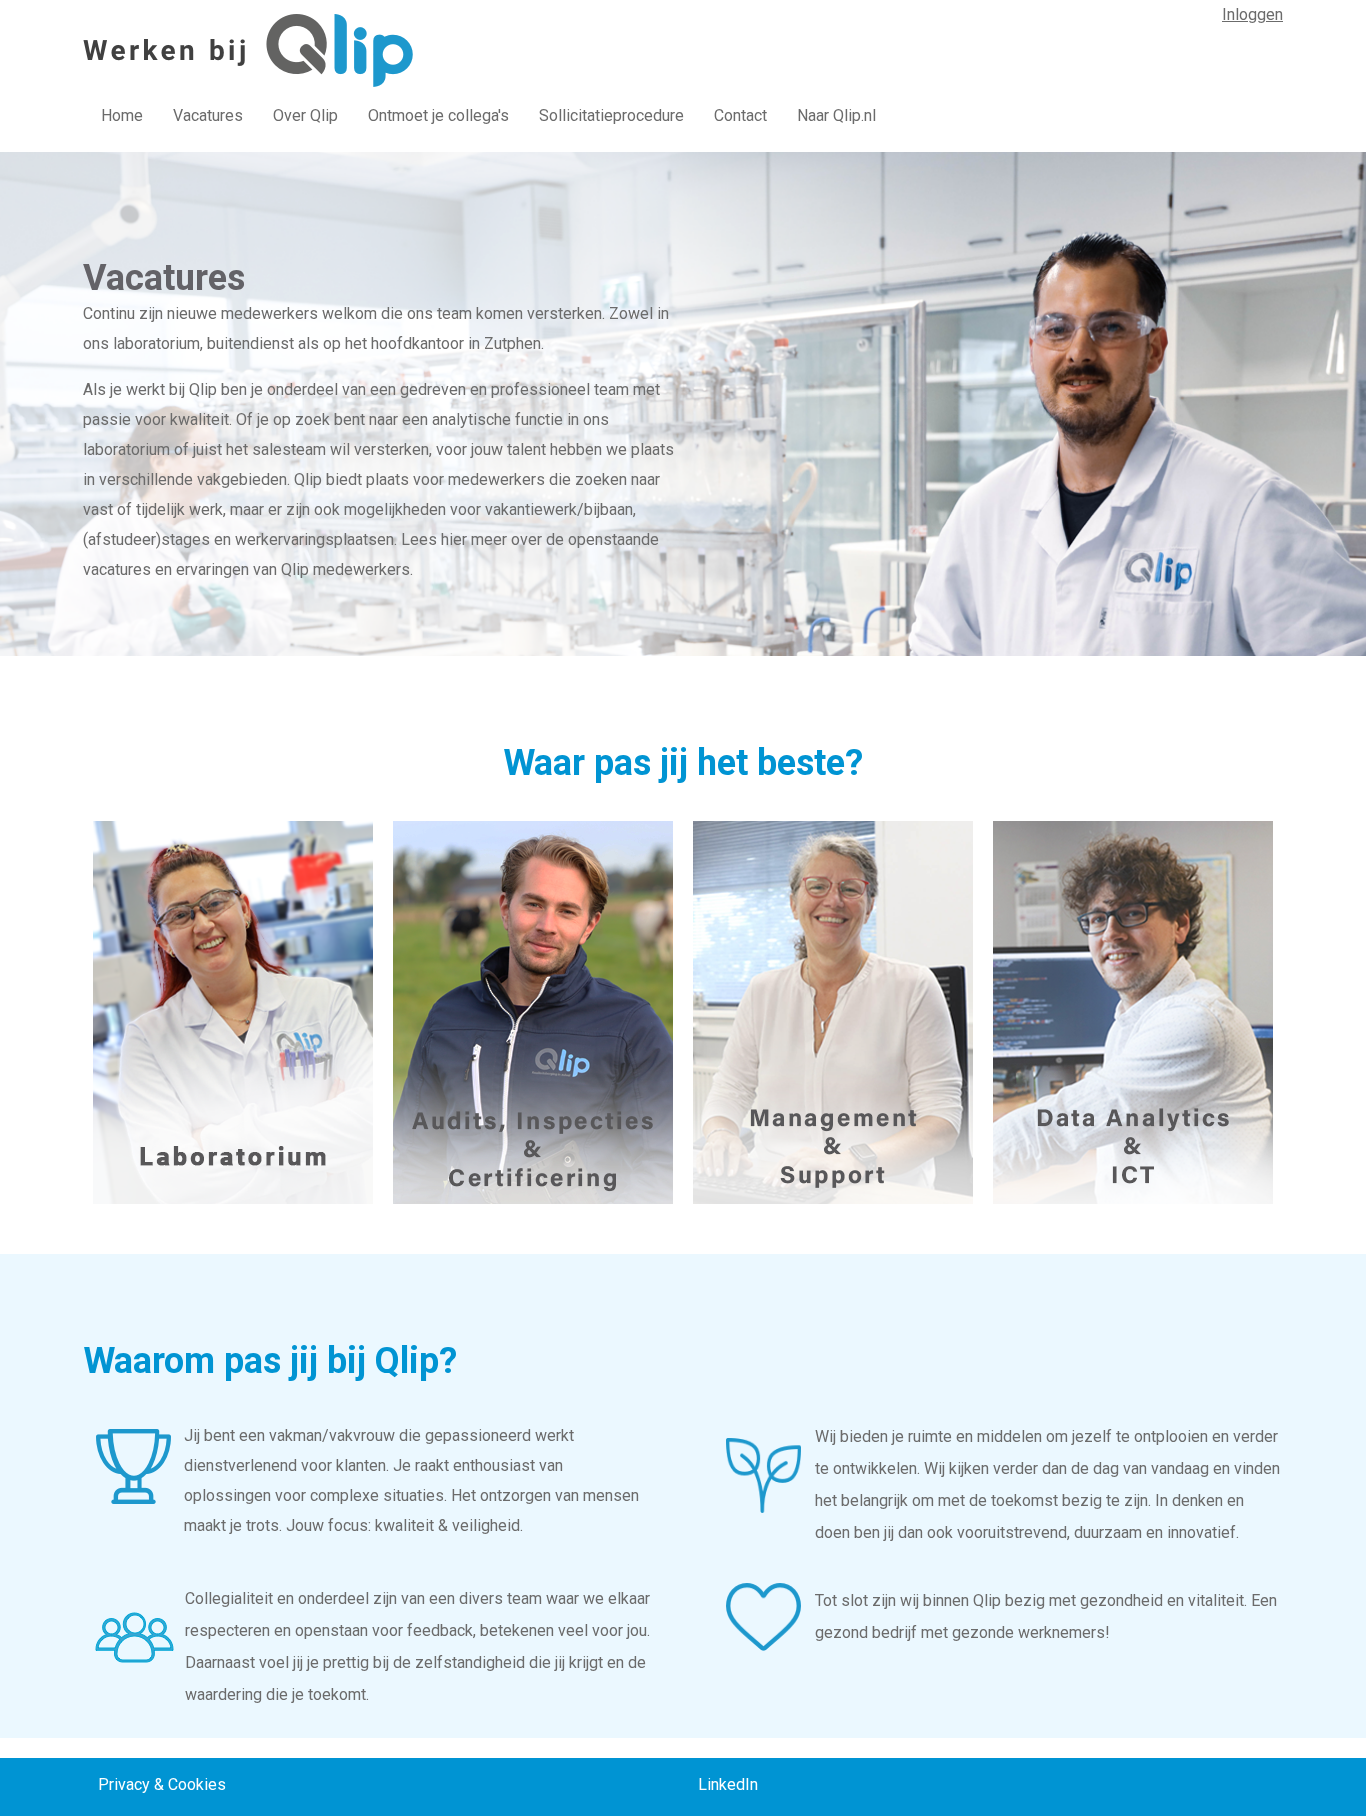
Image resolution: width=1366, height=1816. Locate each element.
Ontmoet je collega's (438, 115)
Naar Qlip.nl (836, 115)
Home (122, 115)
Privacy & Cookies (162, 1784)
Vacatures (208, 115)
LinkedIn (728, 1784)
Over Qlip (305, 115)
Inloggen (1252, 14)
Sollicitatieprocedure (611, 115)
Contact (740, 115)
